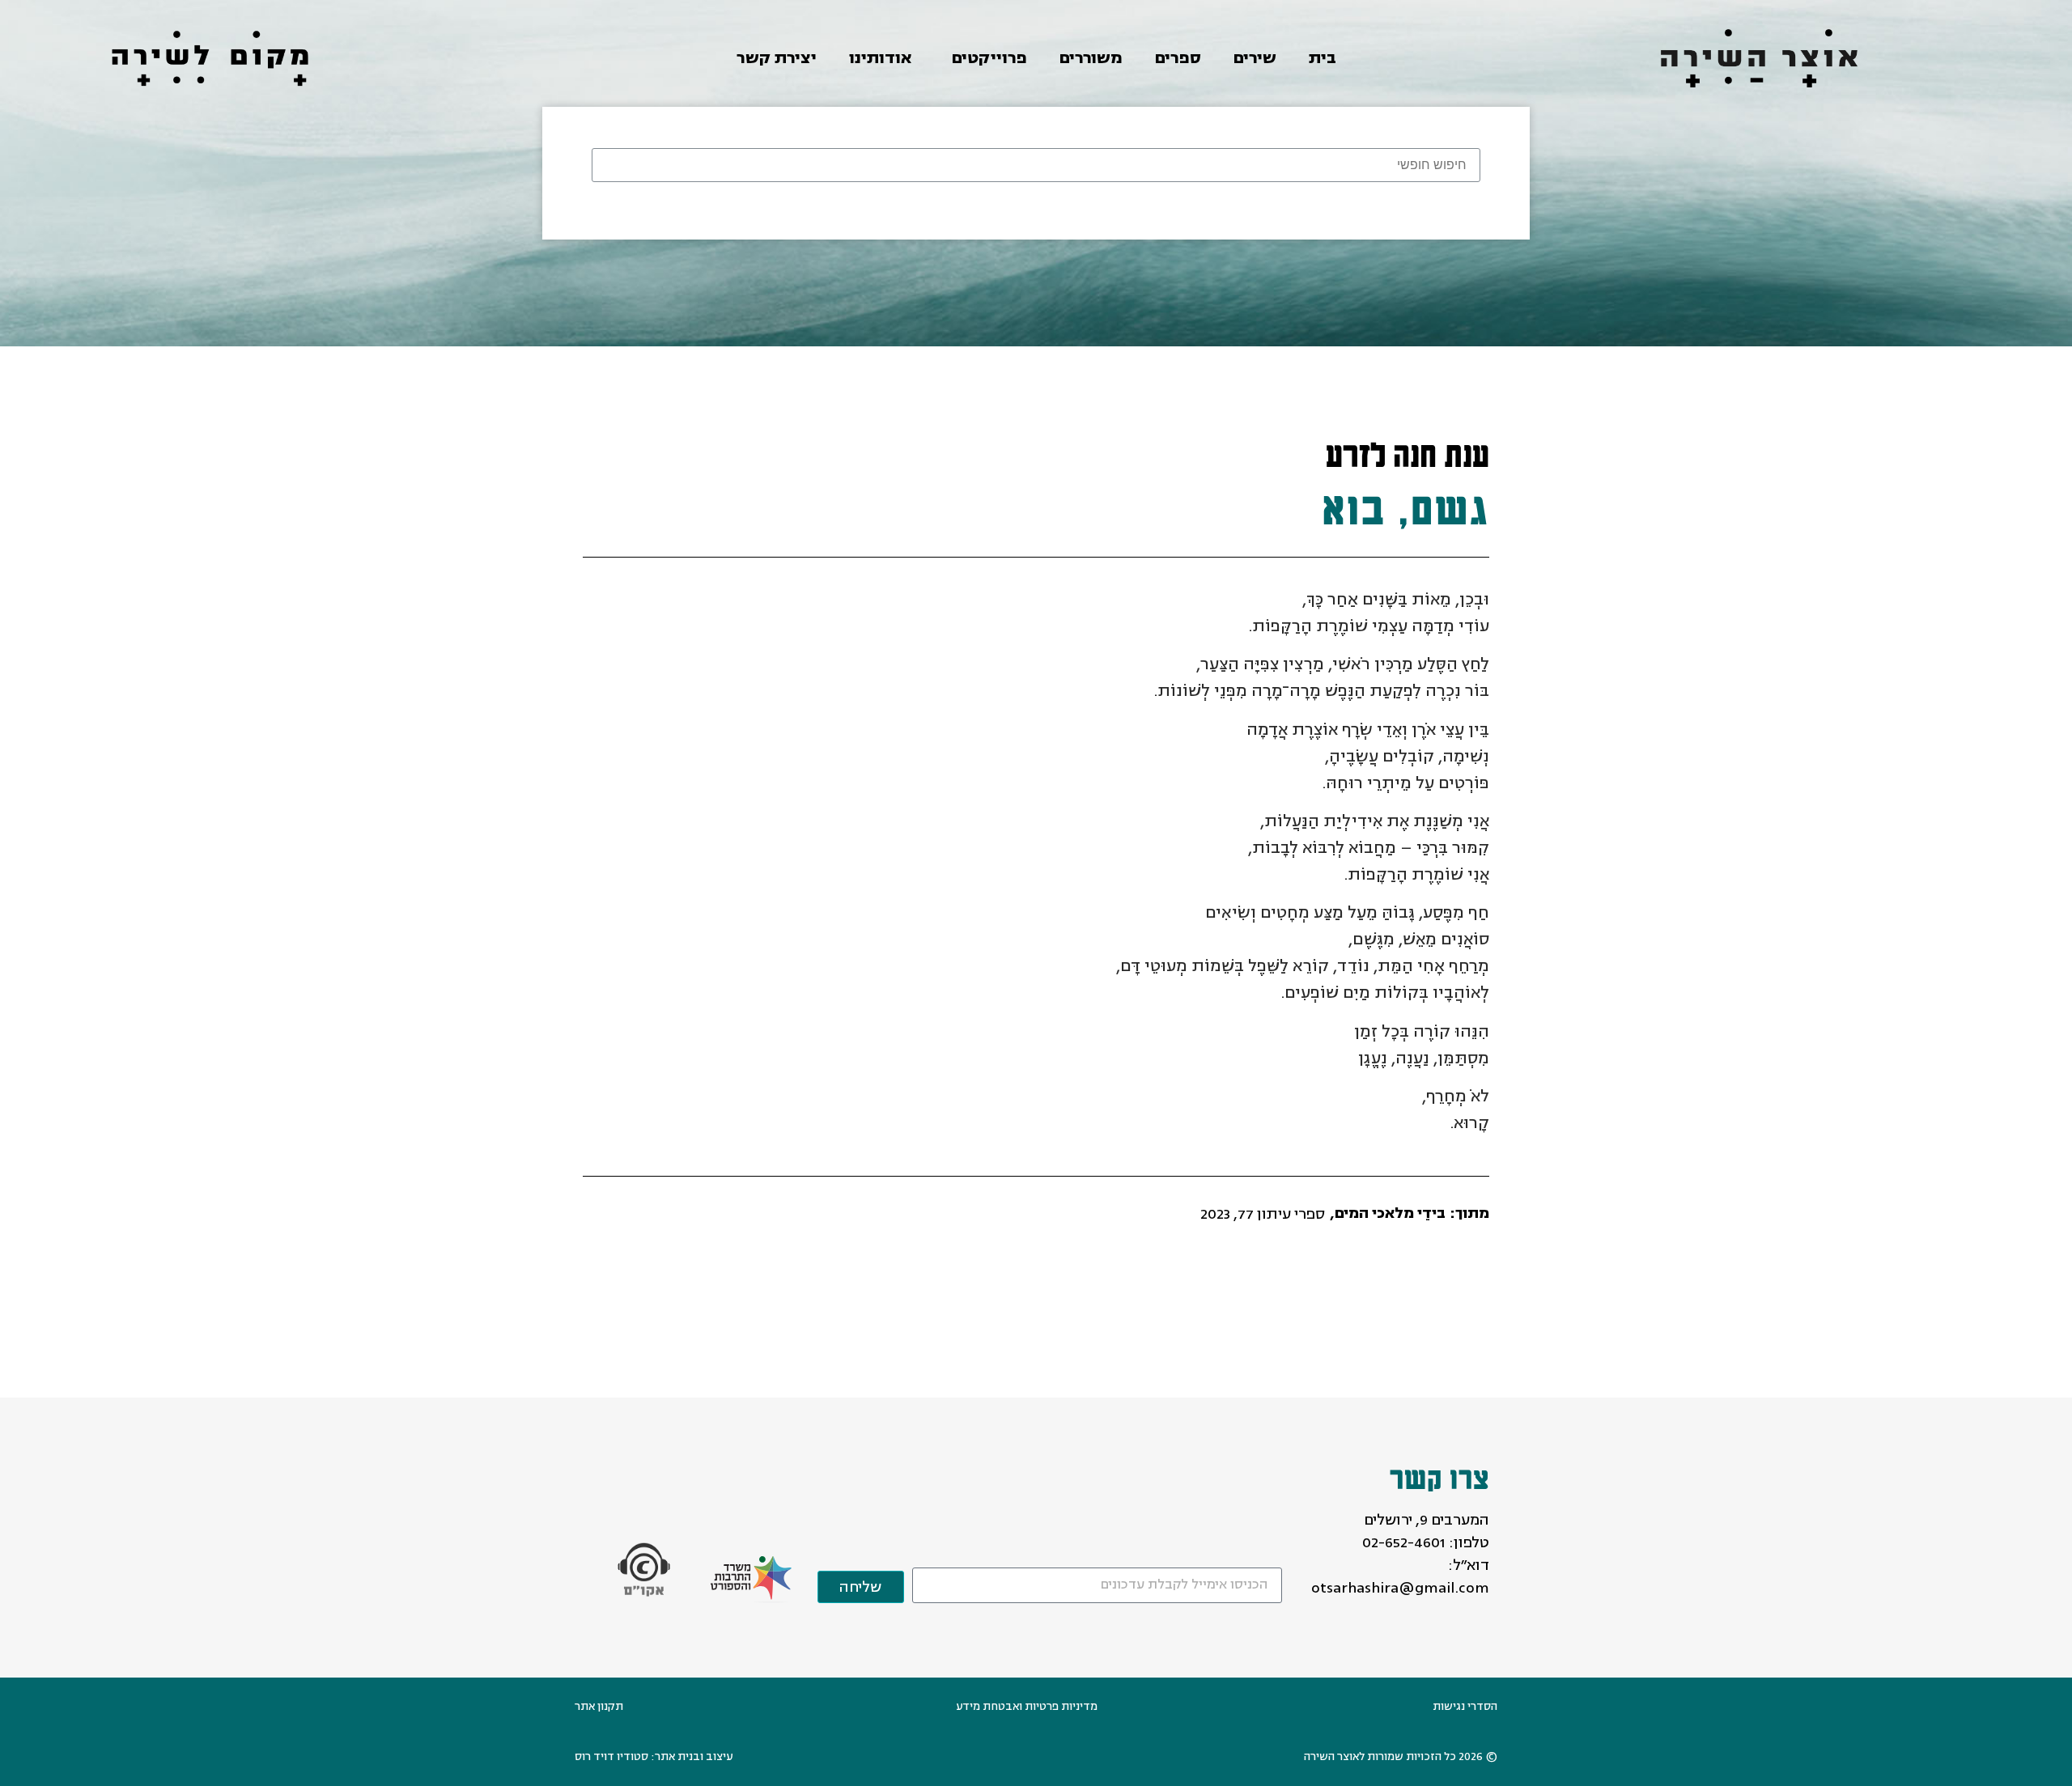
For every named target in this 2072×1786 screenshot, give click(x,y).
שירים (1255, 58)
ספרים (1178, 58)
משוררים (1091, 58)
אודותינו (880, 58)
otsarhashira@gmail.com (1400, 1588)
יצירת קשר (777, 58)
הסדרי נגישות (1465, 1706)
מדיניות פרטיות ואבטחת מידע (1027, 1706)
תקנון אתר (599, 1706)
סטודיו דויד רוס (611, 1756)
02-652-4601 (1404, 1542)
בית (1323, 58)
